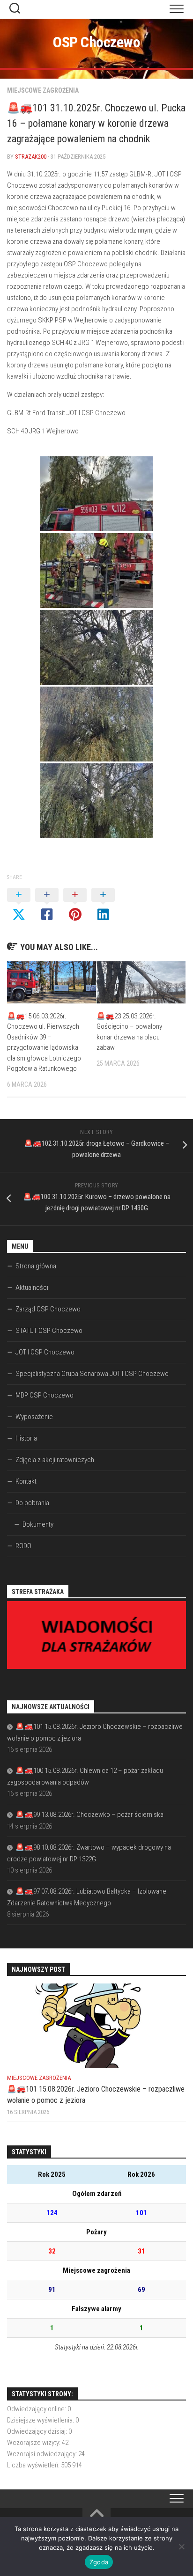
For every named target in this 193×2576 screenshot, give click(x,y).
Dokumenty (38, 1524)
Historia (26, 1438)
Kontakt (26, 1481)
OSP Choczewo (96, 42)
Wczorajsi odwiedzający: (43, 2454)
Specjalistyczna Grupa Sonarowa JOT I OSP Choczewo (92, 1374)
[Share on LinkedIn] (103, 905)
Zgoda (99, 2562)
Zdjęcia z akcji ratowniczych (55, 1460)
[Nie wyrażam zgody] (181, 2547)
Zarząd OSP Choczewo (48, 1309)
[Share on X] (19, 905)
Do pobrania (32, 1503)
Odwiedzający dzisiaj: (38, 2431)
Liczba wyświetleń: (34, 2465)
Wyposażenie (34, 1417)
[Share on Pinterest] (75, 905)
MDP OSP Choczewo (45, 1395)
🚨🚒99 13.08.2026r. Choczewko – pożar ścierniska (89, 1815)
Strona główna (36, 1266)
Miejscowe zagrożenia (43, 90)
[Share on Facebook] (47, 905)
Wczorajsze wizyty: (34, 2443)
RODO (23, 1546)
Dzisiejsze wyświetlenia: (41, 2420)
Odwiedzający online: (37, 2409)
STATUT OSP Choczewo (49, 1331)
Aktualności (32, 1288)
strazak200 (31, 157)
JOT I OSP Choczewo (45, 1352)
